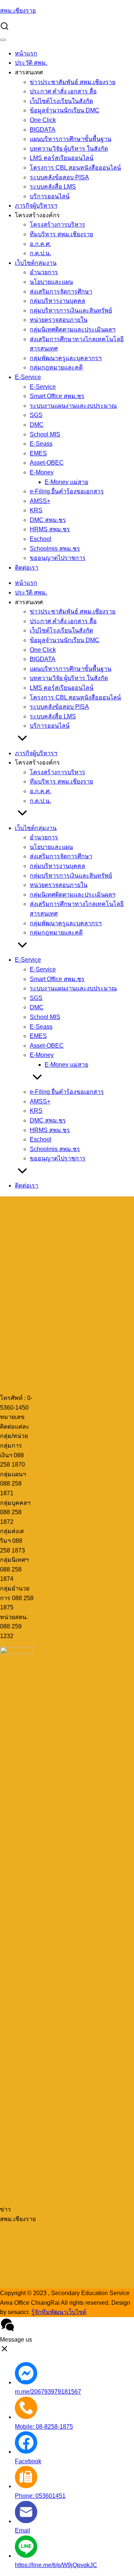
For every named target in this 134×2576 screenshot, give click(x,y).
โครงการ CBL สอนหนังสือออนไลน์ (75, 168)
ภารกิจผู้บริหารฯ (36, 206)
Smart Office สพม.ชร (57, 396)
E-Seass (41, 444)
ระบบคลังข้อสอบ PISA (59, 177)
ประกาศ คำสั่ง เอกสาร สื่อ (63, 91)
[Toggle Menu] (3, 40)
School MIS (45, 434)
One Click (43, 120)
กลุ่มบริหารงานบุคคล (58, 301)
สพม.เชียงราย (18, 11)
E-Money (42, 472)
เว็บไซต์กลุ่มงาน (36, 263)
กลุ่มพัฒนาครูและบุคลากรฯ (66, 358)
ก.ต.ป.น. (40, 253)
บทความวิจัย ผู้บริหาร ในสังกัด (69, 149)
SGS (36, 415)
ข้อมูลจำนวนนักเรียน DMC (65, 110)
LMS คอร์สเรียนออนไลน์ (62, 158)
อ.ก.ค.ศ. (40, 244)
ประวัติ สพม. (31, 63)
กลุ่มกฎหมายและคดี (56, 367)
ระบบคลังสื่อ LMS (53, 187)
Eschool (41, 539)
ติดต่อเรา (27, 568)
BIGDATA (43, 130)
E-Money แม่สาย (66, 482)
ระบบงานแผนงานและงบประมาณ (73, 406)
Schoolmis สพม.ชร (55, 549)
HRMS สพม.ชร (50, 529)
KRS (36, 510)
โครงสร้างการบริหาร (58, 225)
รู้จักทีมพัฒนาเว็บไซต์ (59, 2312)
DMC (37, 425)
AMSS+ (40, 501)
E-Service (28, 377)
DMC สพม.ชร (48, 520)
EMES (38, 453)
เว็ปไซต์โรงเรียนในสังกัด (61, 101)
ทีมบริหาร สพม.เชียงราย (61, 234)
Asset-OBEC (47, 463)
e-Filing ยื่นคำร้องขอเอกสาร (67, 491)
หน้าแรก (26, 53)
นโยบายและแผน (51, 282)
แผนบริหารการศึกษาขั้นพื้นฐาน (71, 139)
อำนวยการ (44, 272)
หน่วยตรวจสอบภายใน (59, 320)
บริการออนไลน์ (50, 196)
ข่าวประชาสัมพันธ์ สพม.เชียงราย (73, 82)
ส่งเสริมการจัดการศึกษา (61, 291)
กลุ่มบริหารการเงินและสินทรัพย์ (71, 310)
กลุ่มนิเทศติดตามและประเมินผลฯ (73, 329)
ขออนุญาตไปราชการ (58, 558)
